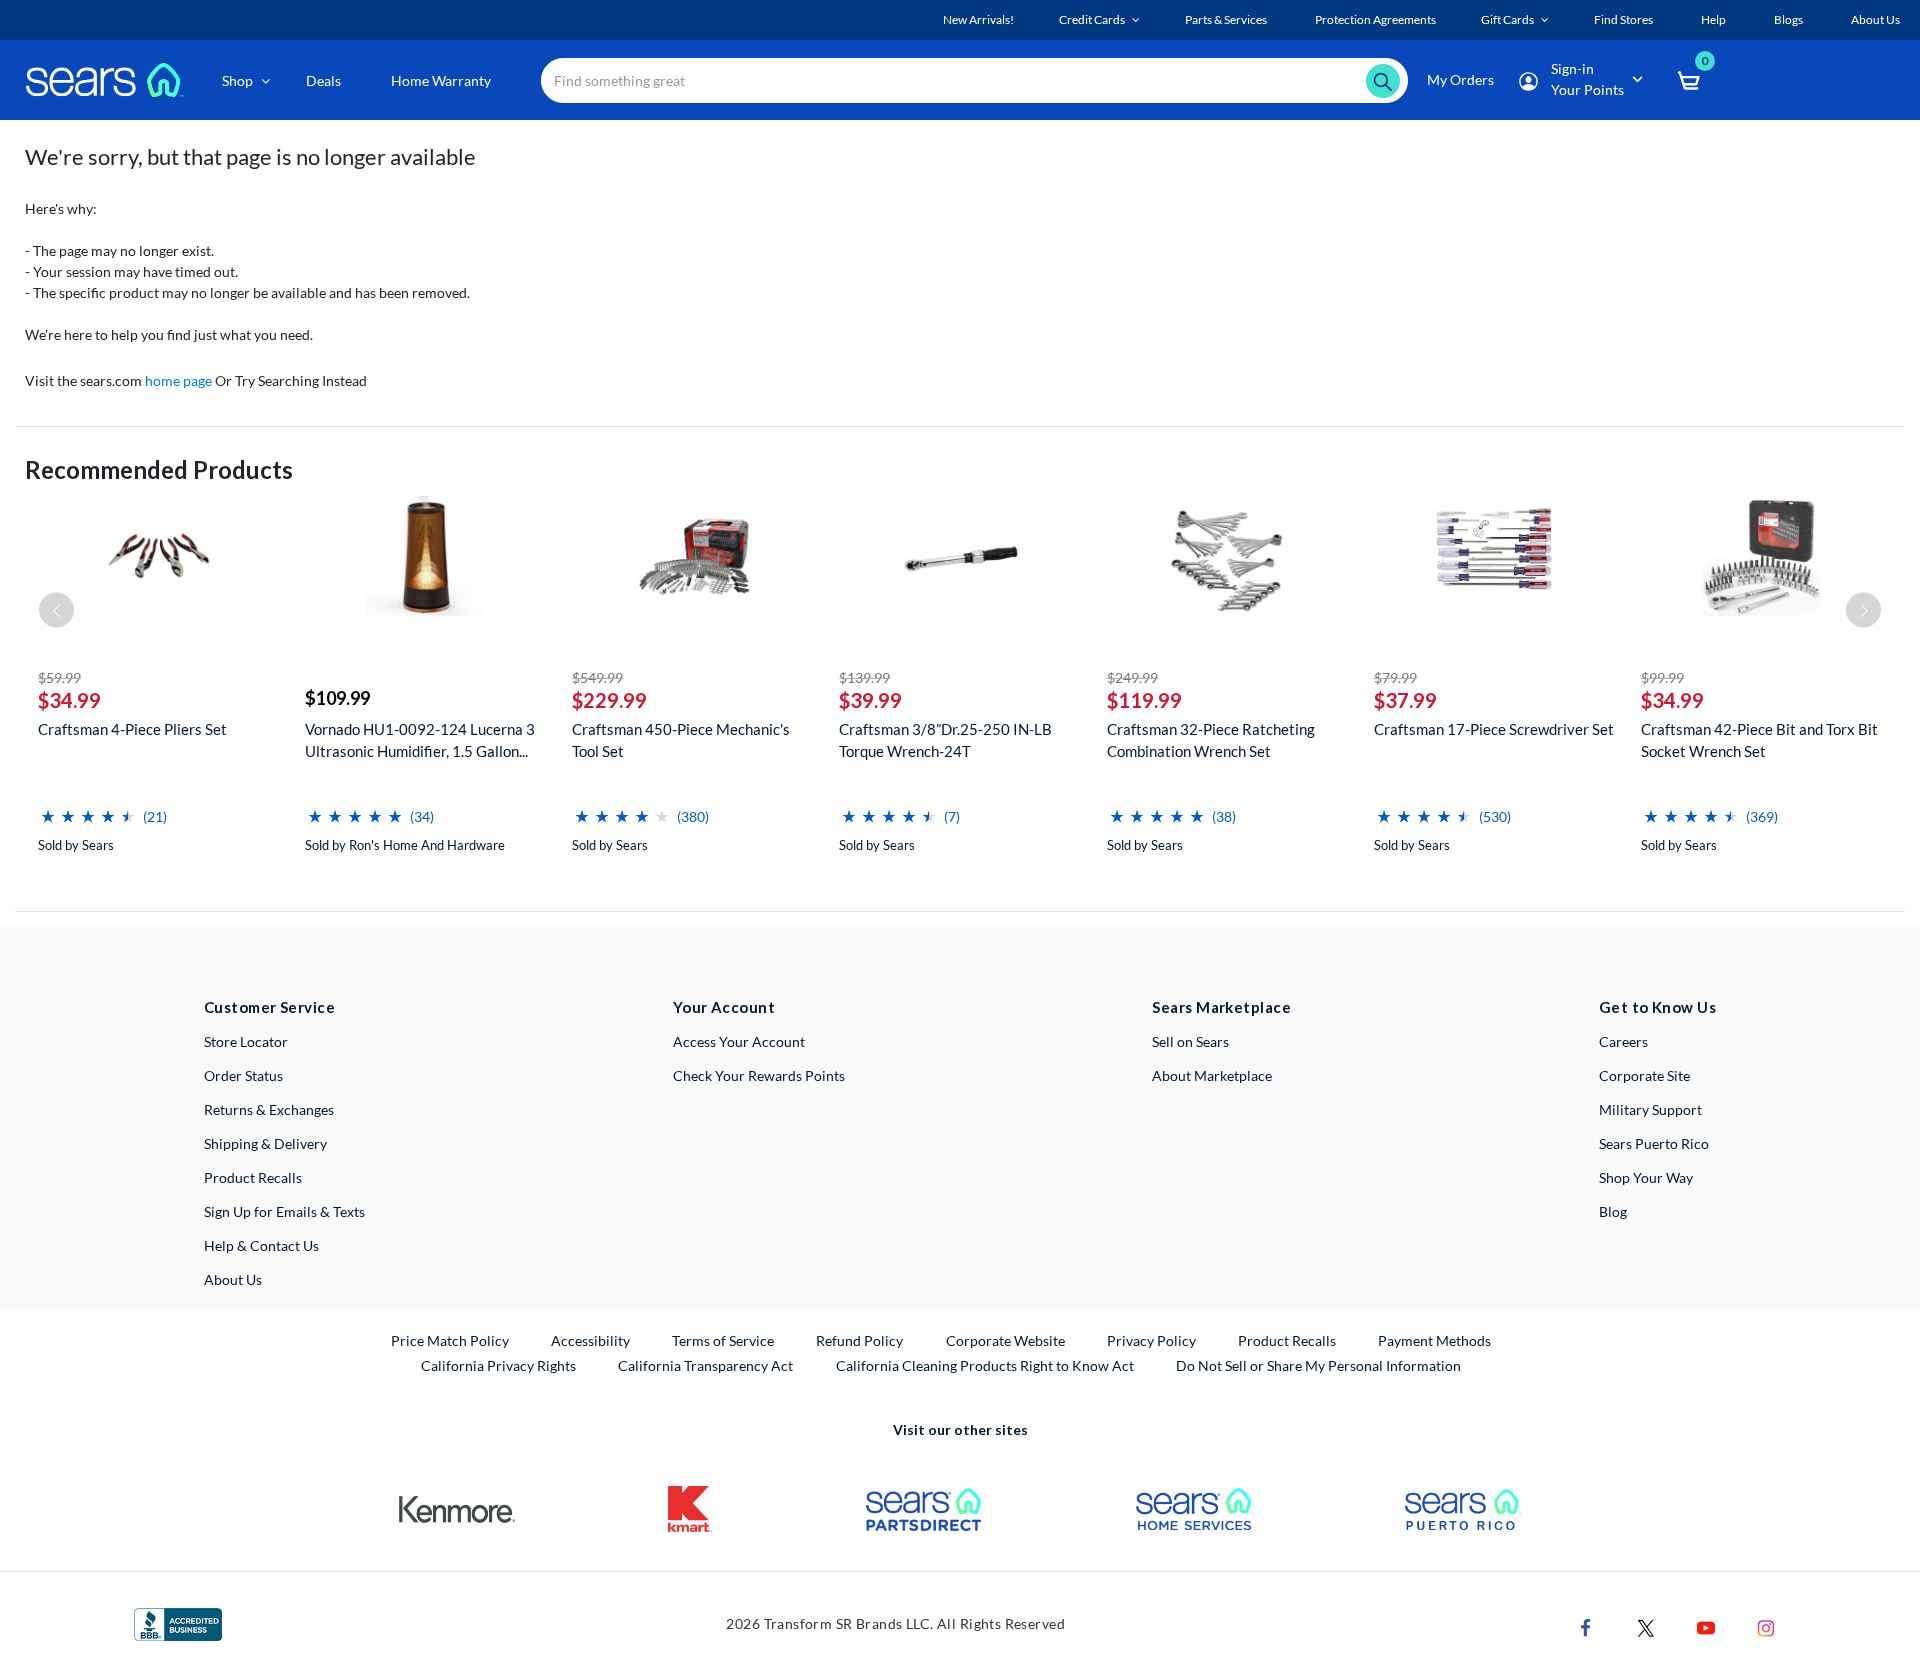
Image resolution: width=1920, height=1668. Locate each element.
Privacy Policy (1151, 1340)
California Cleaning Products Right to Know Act (985, 1365)
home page (178, 380)
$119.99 (1144, 700)
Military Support (1650, 1109)
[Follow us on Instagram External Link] (1766, 1626)
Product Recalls (253, 1177)
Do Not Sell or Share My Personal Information (1318, 1365)
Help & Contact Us (261, 1245)
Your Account (724, 1007)
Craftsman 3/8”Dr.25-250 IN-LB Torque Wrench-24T (945, 740)
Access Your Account (739, 1041)
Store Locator (246, 1041)
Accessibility (590, 1340)
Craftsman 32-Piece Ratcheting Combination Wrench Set (1211, 740)
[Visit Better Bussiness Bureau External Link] (178, 1622)
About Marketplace (1212, 1075)
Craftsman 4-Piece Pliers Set (132, 729)
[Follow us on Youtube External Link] (1706, 1626)
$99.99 (1662, 677)
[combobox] (974, 80)
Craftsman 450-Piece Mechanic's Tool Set (681, 740)
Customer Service (269, 1007)
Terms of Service (723, 1340)
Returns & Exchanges (269, 1109)
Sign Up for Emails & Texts (284, 1211)
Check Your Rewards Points (759, 1075)
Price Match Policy (450, 1340)
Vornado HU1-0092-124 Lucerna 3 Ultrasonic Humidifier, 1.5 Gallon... (420, 740)
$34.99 (69, 700)
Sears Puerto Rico (1654, 1143)
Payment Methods (1434, 1340)
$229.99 (609, 700)
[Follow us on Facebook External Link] (1586, 1626)
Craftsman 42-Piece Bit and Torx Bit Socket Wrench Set (1759, 740)
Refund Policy (859, 1340)
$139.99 (864, 677)
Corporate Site (1644, 1075)
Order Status (243, 1075)
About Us (233, 1279)
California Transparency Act (705, 1365)
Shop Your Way (1646, 1177)
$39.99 (870, 700)
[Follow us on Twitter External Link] (1646, 1626)
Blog (1613, 1211)
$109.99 (337, 698)
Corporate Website (1006, 1340)
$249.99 (1132, 677)
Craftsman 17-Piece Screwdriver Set (1494, 729)
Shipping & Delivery (265, 1143)
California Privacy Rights (498, 1365)
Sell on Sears (1190, 1041)
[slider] (88, 808)
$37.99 (1405, 700)
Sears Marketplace (1221, 1007)
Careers (1623, 1041)
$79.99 (1395, 677)
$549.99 (597, 677)
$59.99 (59, 677)
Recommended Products (159, 469)
